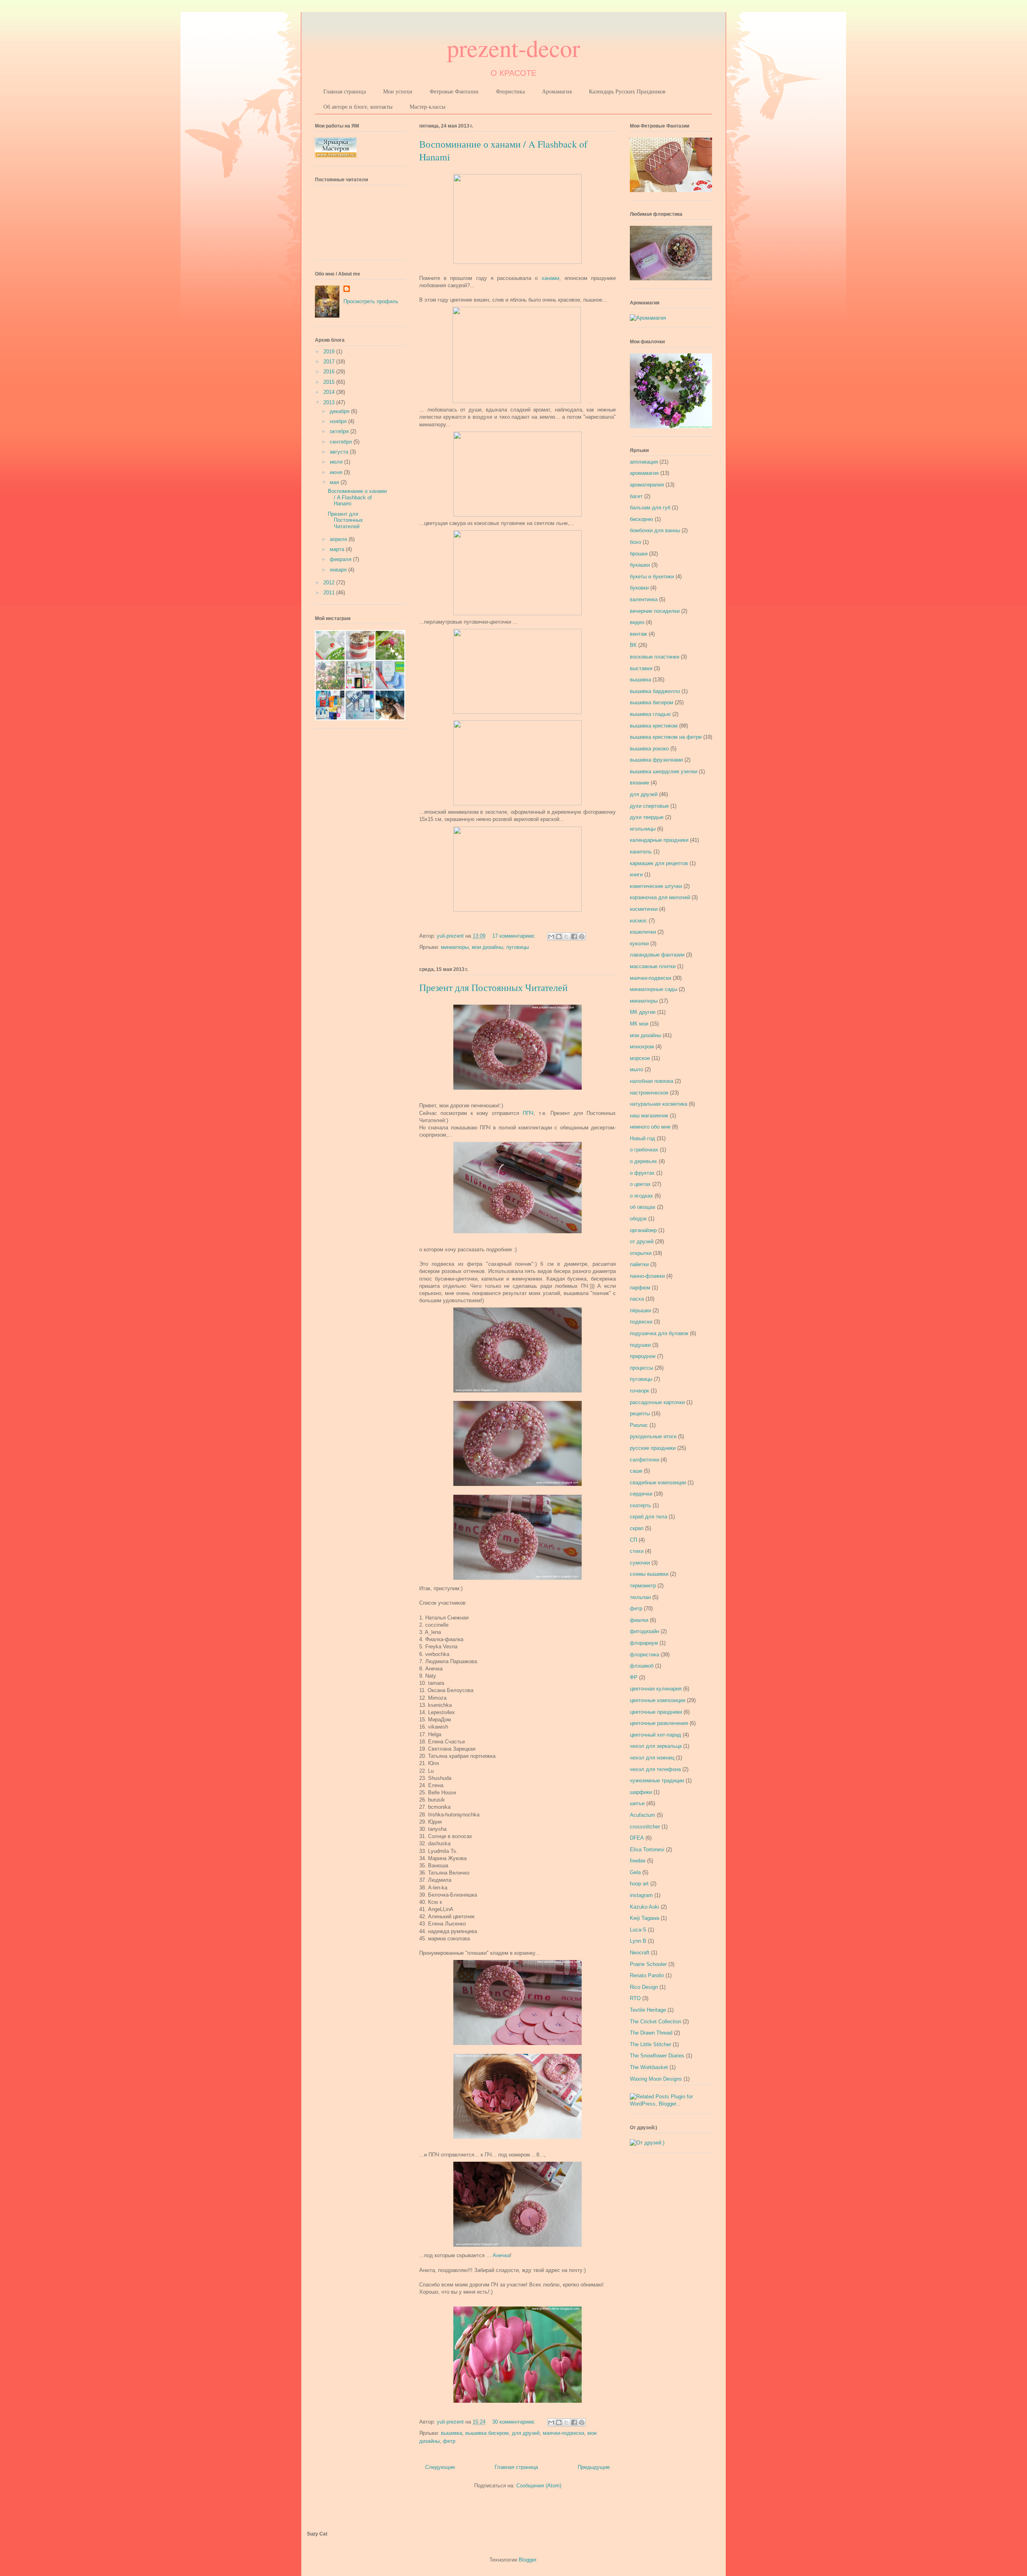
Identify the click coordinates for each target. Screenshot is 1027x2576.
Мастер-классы (427, 106)
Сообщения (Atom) (539, 2486)
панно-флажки (647, 1276)
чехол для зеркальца (656, 1746)
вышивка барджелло (655, 691)
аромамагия (644, 473)
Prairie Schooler (648, 1964)
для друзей (526, 2433)
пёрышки (640, 1310)
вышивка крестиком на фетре (666, 737)
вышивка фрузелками (656, 760)
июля (337, 462)
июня (337, 472)
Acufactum (642, 1815)
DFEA (637, 1838)
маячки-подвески (563, 2433)
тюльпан (640, 1597)
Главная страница (345, 91)
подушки (640, 1345)
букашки (640, 565)
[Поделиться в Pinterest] (582, 936)
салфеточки (644, 1460)
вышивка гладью (650, 714)
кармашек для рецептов (659, 863)
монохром (642, 1047)
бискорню (641, 519)
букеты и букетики (652, 577)
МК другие (643, 1012)
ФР (634, 1677)
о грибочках (644, 1150)
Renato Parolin (647, 1975)
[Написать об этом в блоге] (559, 936)
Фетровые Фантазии (454, 91)
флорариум (644, 1643)
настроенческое (649, 1093)
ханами (550, 278)
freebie (638, 1861)
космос (638, 921)
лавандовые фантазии (657, 955)
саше (636, 1471)
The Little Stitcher (651, 2044)
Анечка (501, 2255)
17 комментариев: (515, 936)
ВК (633, 645)
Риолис (639, 1425)
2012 (330, 583)
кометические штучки (656, 886)
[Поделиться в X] (566, 936)
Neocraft (640, 1953)
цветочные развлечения (659, 1723)
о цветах (640, 1184)
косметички (644, 909)
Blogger (527, 2560)
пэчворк (639, 1391)
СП (633, 1540)
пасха (637, 1299)
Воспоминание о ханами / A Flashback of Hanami (357, 497)
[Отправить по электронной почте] (551, 936)
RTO (635, 1998)
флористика (644, 1655)
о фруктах (642, 1173)
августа (340, 452)
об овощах (643, 1207)
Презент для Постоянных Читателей (493, 987)
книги (636, 875)
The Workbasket (649, 2067)
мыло (636, 1069)
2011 (330, 593)
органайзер (643, 1230)
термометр (643, 1586)
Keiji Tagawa (644, 1918)
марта (338, 549)
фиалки (639, 1620)
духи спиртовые (649, 806)
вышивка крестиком (654, 726)
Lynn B (638, 1941)
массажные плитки (653, 966)
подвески (641, 1322)
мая (335, 482)
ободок (638, 1219)
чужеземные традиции (657, 1781)
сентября (342, 442)
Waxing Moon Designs (656, 2079)
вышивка (452, 2433)
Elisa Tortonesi (647, 1849)
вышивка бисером (487, 2433)
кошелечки (643, 932)
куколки (639, 943)
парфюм (640, 1288)
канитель (641, 852)
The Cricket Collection (656, 2022)
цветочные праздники (656, 1712)
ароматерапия (647, 485)
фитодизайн (644, 1631)
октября (340, 431)
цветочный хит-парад (656, 1735)
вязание (639, 783)
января (339, 570)
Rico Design (644, 1987)
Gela (635, 1872)
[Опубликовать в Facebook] (574, 936)
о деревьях (643, 1161)
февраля (341, 559)
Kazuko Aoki (644, 1907)
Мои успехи (398, 91)
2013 (330, 402)
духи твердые (647, 817)
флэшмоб (642, 1666)
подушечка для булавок (659, 1333)
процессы (641, 1368)
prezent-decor (513, 48)
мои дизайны (487, 947)
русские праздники (653, 1448)
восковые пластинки (655, 657)
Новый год (642, 1138)
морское (640, 1058)
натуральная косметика (659, 1104)
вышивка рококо (649, 749)
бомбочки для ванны (655, 530)
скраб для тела (648, 1517)
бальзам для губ (650, 508)
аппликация (644, 462)
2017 (330, 362)
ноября (339, 421)
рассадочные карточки (657, 1402)
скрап (637, 1528)
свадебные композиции (658, 1483)
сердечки (641, 1494)
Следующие (440, 2467)
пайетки (639, 1264)
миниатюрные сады (654, 989)
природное (643, 1356)
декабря (340, 411)
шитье (637, 1803)
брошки (639, 554)
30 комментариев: (515, 2422)
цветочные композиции (658, 1700)
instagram (641, 1895)
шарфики (641, 1792)
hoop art (639, 1884)
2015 (330, 382)
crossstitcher (645, 1827)
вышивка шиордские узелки (664, 771)
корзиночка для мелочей (660, 897)
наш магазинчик (649, 1116)
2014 (330, 392)
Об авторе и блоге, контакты (358, 106)
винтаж (638, 634)
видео (637, 622)
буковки (639, 588)
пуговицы (518, 947)
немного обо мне (650, 1127)
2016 (330, 372)
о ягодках (641, 1196)
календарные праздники (659, 840)
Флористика (510, 91)
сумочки (640, 1563)
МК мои (639, 1024)
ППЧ (528, 1113)
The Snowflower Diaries (657, 2056)
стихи (637, 1551)
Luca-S (638, 1930)
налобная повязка (652, 1081)
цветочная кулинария (656, 1689)
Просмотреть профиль (371, 301)
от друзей (642, 1241)
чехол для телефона (655, 1769)
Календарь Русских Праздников (627, 91)
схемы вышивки (649, 1574)
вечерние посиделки (655, 611)
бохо (635, 542)
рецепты (640, 1414)
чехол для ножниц (652, 1758)
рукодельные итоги (653, 1436)
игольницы (643, 829)
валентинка (644, 599)
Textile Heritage (648, 2010)
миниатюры (455, 947)
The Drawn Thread (651, 2033)
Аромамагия (557, 91)
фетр (449, 2441)
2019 (330, 352)
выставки (641, 668)
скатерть (640, 1505)
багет (636, 496)
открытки (641, 1253)
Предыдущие (594, 2467)
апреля (339, 539)
